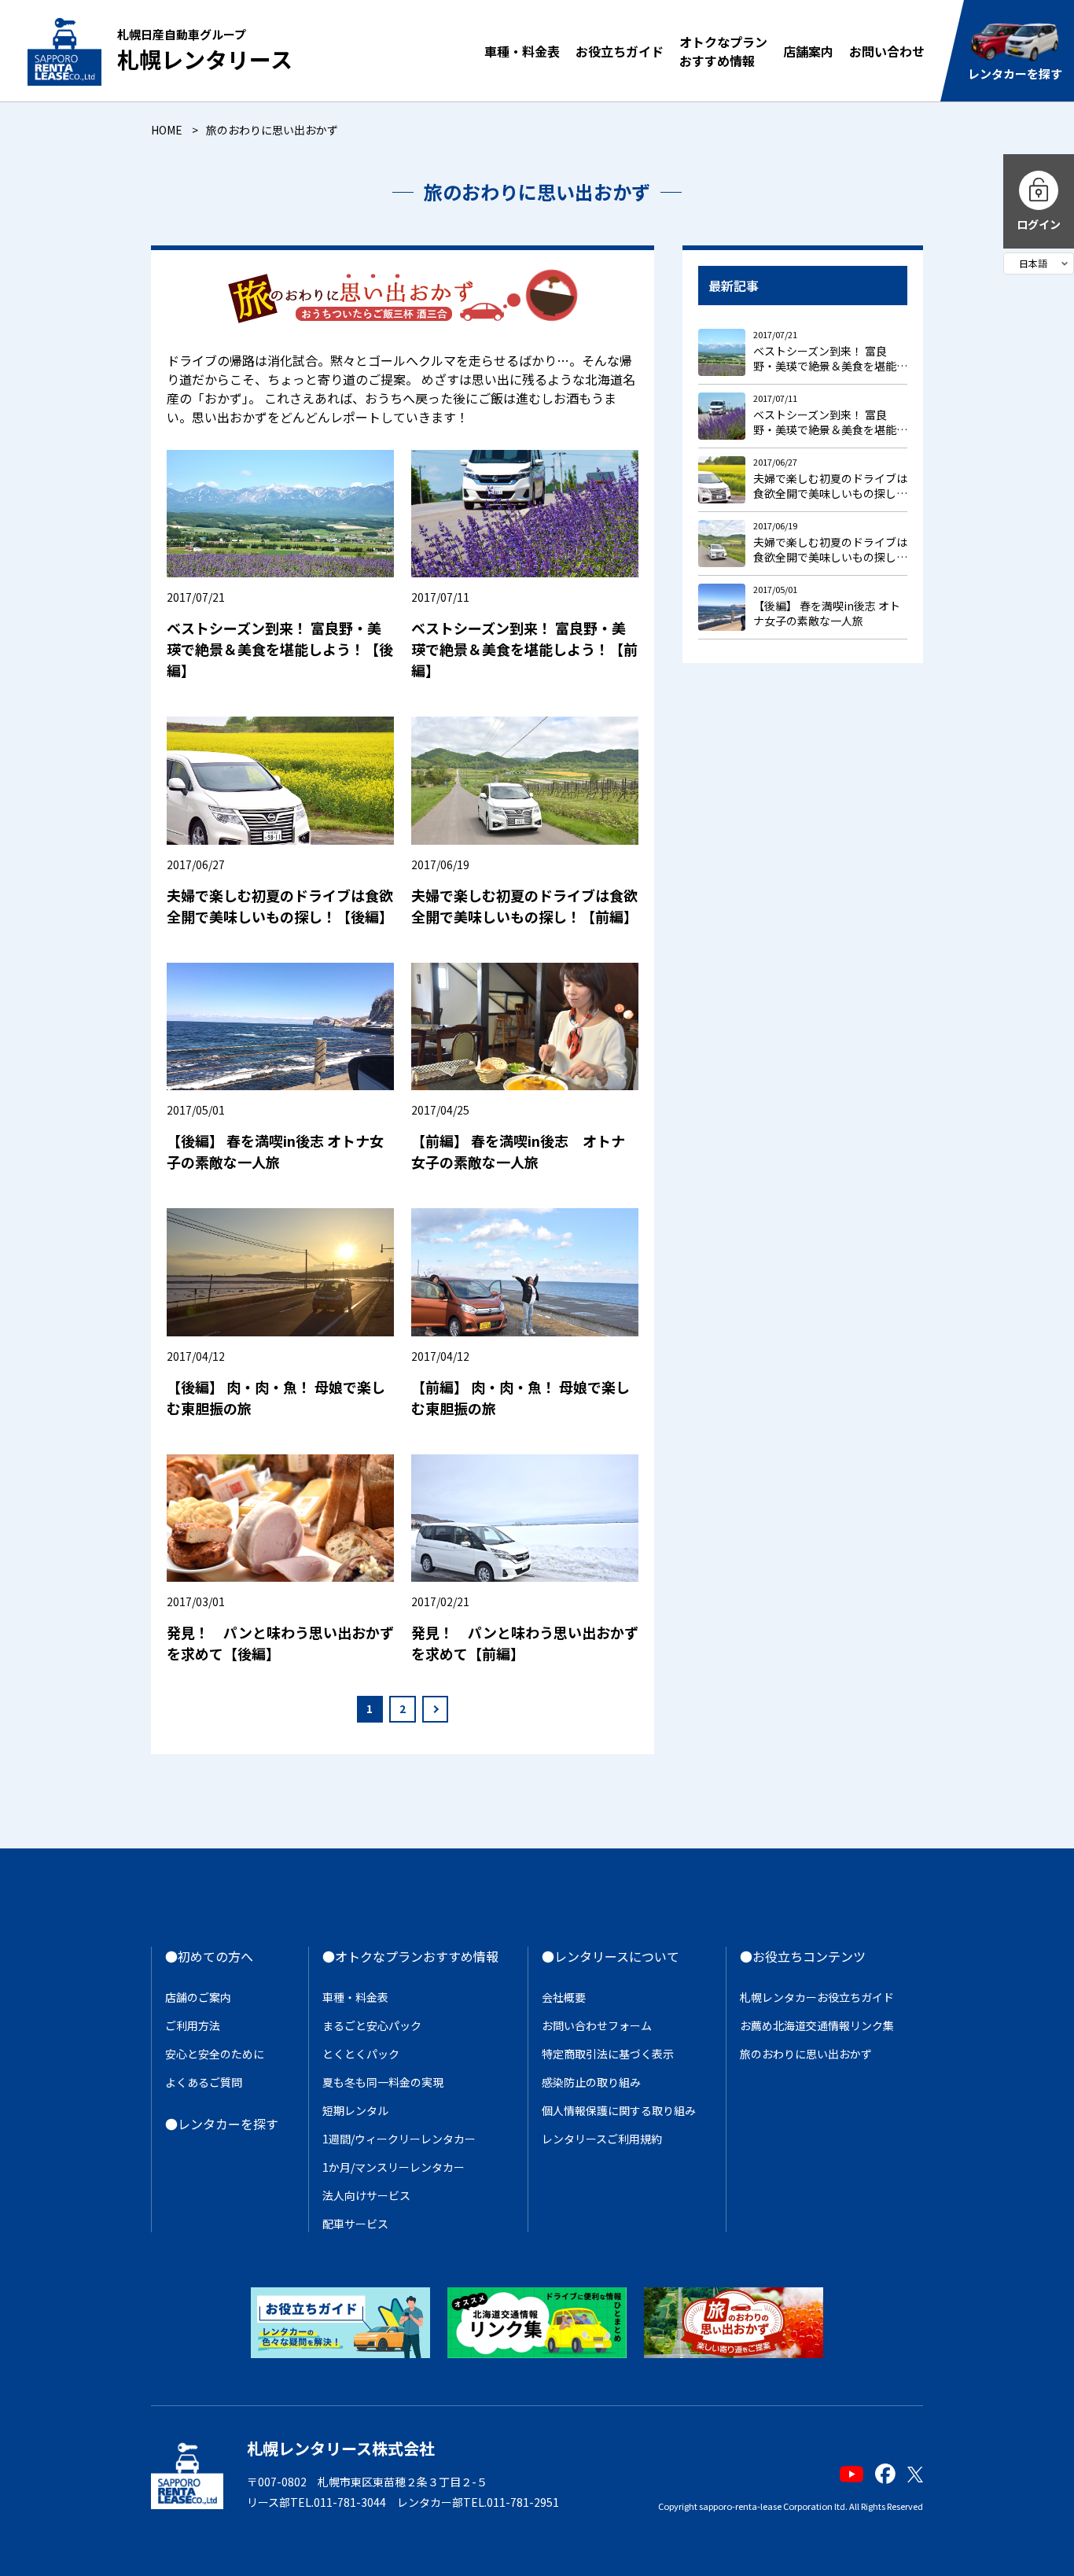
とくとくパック (361, 2054)
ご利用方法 (193, 2025)
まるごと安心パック (372, 2025)
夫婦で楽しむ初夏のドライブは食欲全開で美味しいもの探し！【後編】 (280, 906)
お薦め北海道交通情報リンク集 (817, 2025)
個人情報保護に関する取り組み (619, 2110)
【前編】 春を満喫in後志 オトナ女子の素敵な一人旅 (518, 1151)
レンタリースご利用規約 (602, 2139)
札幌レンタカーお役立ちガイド (817, 1997)
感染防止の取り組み (591, 2082)
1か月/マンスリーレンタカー (394, 2167)
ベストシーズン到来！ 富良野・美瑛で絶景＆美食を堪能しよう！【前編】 (524, 649)
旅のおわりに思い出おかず (806, 2054)
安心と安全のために (215, 2054)
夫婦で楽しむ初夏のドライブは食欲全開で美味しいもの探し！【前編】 (524, 906)
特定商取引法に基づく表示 (608, 2054)
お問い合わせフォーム (597, 2025)
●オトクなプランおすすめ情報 (410, 1956)
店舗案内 (808, 51)
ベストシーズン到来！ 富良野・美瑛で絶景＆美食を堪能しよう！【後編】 (280, 649)
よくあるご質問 (204, 2082)
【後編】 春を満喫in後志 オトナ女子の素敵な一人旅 (275, 1151)
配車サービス (355, 2224)
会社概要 (564, 1997)
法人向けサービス (366, 2195)
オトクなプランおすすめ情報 (723, 51)
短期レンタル (355, 2110)
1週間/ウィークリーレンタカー (399, 2139)
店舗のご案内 (198, 1997)
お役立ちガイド (620, 51)
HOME (167, 130)
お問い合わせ (887, 51)
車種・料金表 (522, 51)
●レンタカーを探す (222, 2124)
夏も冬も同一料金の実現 (383, 2082)
